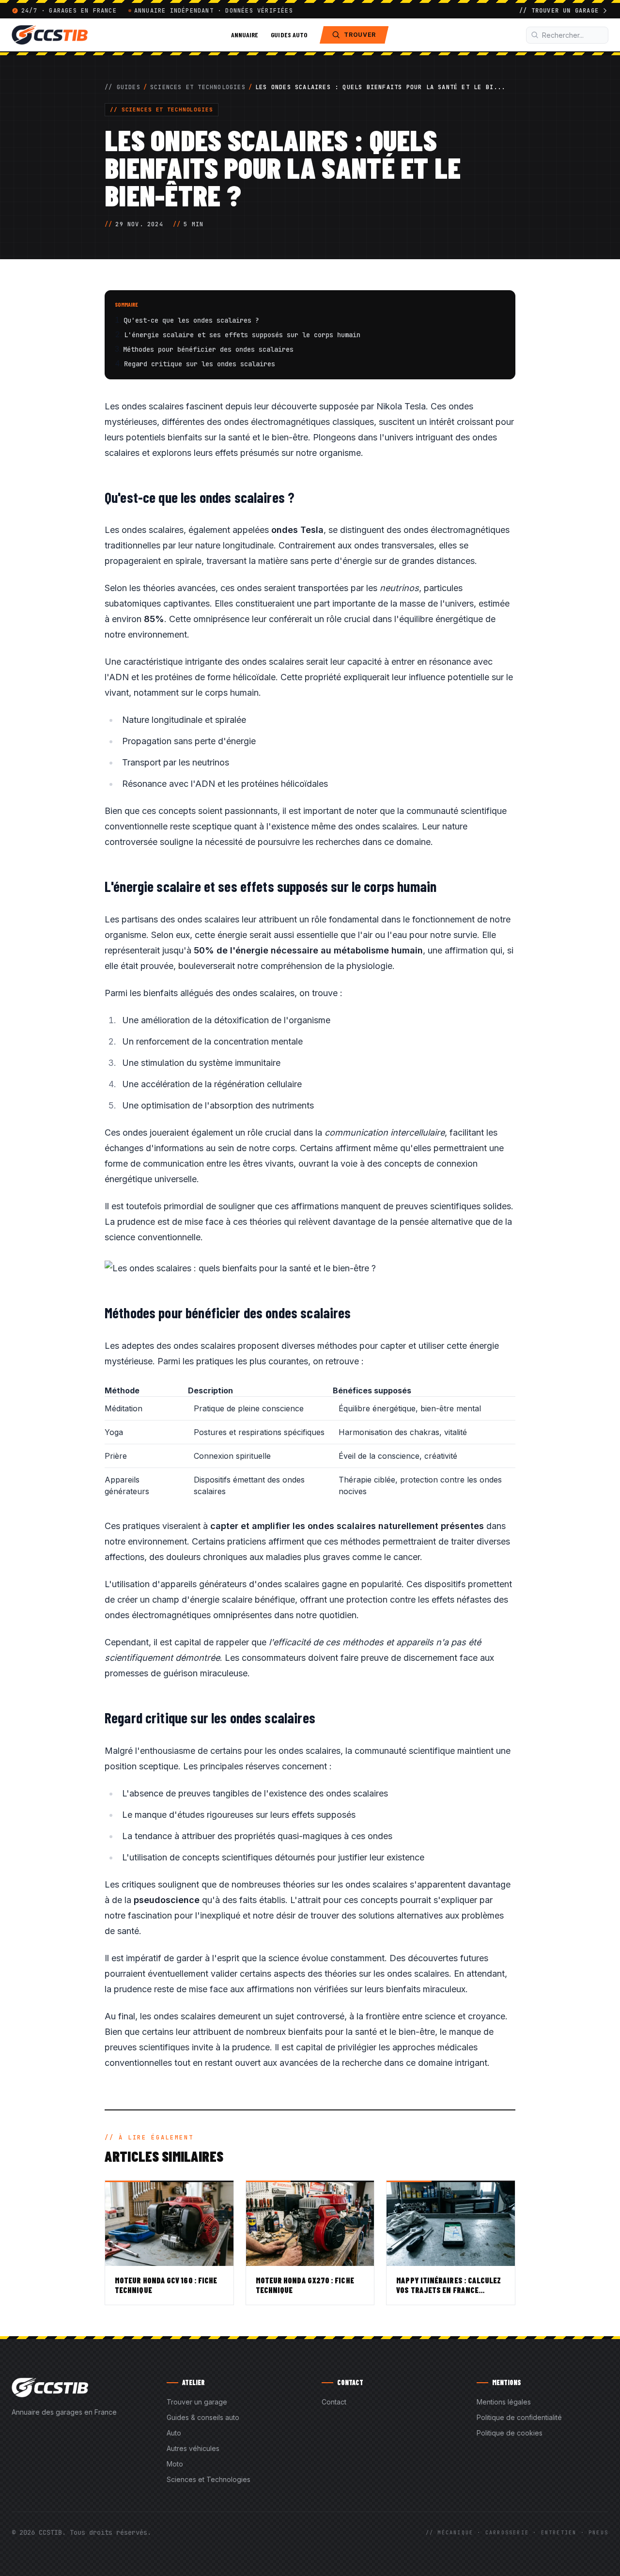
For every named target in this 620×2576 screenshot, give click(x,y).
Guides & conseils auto (203, 2417)
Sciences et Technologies (198, 87)
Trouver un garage (197, 2402)
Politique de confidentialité (519, 2417)
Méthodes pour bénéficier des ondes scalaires (208, 349)
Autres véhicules (193, 2448)
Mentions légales (504, 2402)
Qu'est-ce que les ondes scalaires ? (191, 320)
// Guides (123, 87)
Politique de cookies (510, 2433)
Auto (174, 2433)
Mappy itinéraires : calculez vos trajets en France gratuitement (449, 2290)
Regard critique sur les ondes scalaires (200, 364)
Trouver (360, 35)
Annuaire (245, 35)
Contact (334, 2402)
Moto (175, 2464)
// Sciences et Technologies (162, 109)
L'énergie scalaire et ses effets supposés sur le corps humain (242, 335)
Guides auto (289, 35)
